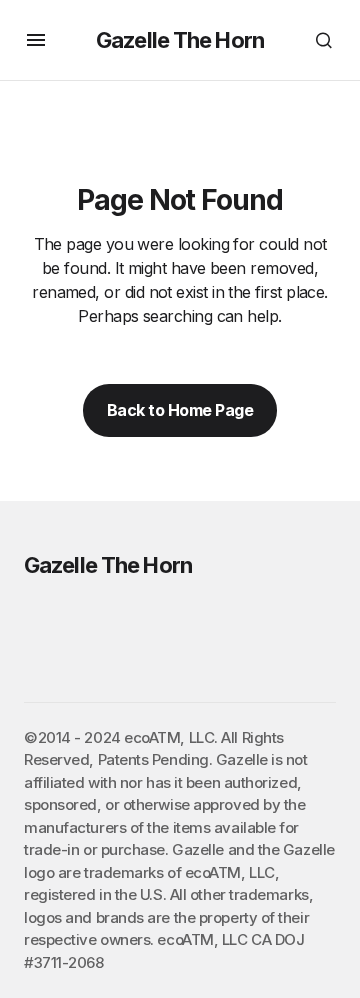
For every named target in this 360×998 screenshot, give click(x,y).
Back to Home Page (180, 410)
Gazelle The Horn (180, 40)
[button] (36, 40)
